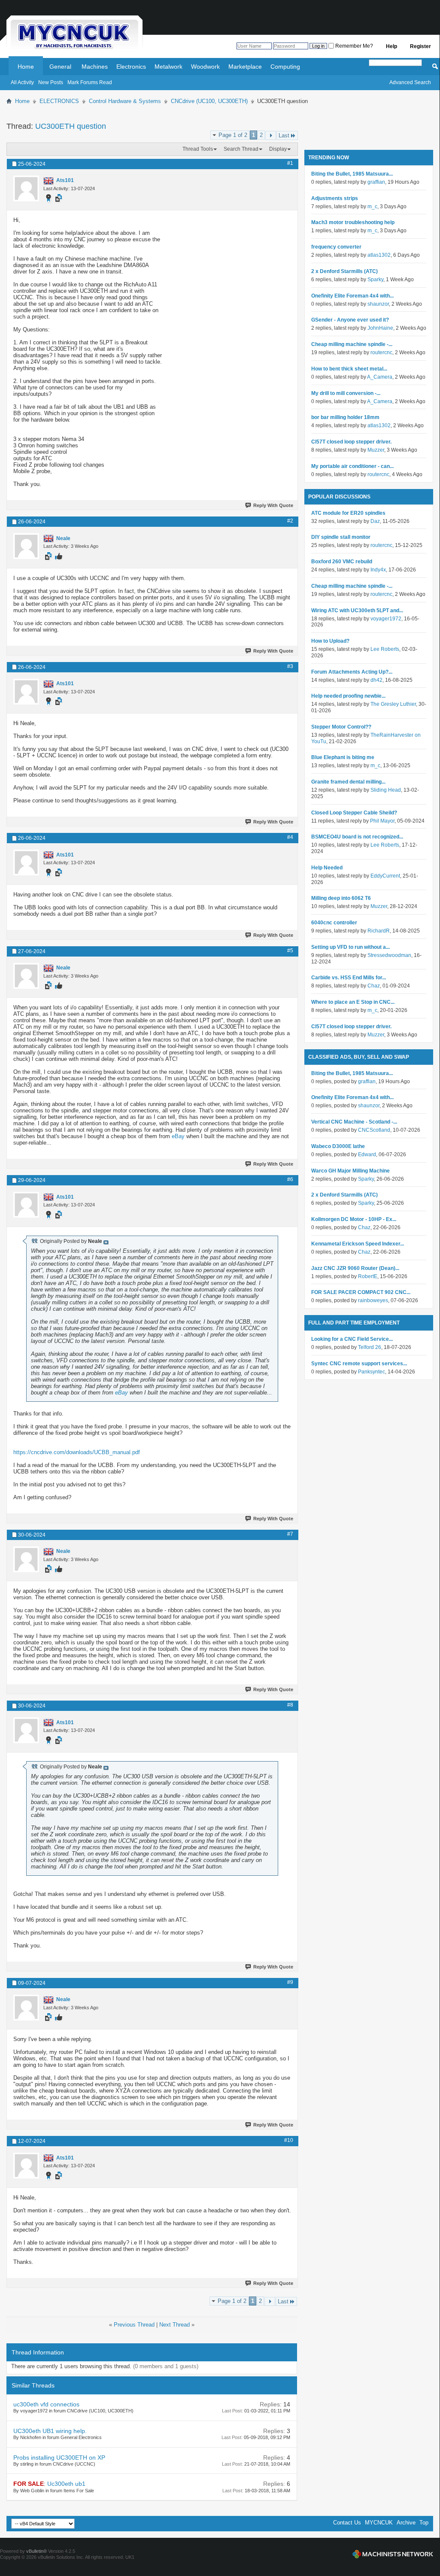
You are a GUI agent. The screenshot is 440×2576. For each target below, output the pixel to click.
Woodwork (205, 67)
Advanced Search (410, 82)
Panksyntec (372, 1372)
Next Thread (174, 2325)
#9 (290, 1982)
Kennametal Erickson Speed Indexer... (358, 1244)
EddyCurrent (385, 876)
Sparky (375, 279)
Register (420, 46)
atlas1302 (379, 255)
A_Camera (380, 377)
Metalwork (168, 67)
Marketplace (245, 67)
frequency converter (336, 247)
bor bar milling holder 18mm (345, 417)
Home (26, 67)
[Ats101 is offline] (26, 188)
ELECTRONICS (59, 101)
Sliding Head (386, 790)
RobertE (368, 1276)
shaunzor (378, 304)
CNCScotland (374, 1130)
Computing (285, 67)
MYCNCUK (379, 2523)
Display (278, 149)
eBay (178, 1136)
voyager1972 (386, 619)
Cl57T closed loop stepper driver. (351, 442)
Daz (375, 521)
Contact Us (347, 2523)
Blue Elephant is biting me (343, 757)
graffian (376, 182)
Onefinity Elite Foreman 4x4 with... (352, 296)
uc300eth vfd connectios (46, 2404)
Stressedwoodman (389, 955)
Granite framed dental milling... (348, 782)
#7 (290, 1534)
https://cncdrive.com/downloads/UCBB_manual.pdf (77, 1452)
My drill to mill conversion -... (346, 393)
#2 (290, 521)
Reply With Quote (273, 505)
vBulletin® (36, 2551)
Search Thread (241, 149)
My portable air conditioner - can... (352, 466)
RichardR (379, 931)
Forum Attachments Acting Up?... (352, 672)
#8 (290, 1705)
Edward (367, 1154)
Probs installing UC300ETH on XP (59, 2458)
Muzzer (376, 450)
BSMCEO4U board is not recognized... (357, 837)
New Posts (51, 82)
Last (284, 135)
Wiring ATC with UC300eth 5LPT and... (357, 611)
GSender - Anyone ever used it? (350, 320)
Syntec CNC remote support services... (359, 1364)
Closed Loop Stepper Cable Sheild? (354, 813)
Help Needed (327, 868)
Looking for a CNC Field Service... (352, 1339)
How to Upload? (330, 641)
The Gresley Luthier (393, 704)
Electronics (131, 67)
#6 (290, 1179)
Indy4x (378, 570)
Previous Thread (134, 2325)
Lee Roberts (385, 649)
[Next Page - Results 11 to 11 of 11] (271, 135)
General (60, 67)
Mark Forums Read (90, 82)
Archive (406, 2523)
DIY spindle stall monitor (341, 537)
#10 (289, 2140)
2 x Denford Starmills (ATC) (344, 271)
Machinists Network (393, 2554)
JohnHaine (380, 328)
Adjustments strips (335, 198)
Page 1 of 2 (233, 135)
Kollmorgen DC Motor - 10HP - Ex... (354, 1219)
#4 (290, 837)
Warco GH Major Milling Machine (350, 1171)
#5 (290, 951)
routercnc (381, 352)
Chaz (374, 986)
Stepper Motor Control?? (341, 727)
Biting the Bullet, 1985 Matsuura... (352, 174)
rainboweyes (373, 1300)
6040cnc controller (334, 923)
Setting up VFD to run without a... (350, 947)
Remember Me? (354, 46)
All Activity (22, 82)
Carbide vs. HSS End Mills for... (349, 978)
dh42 (376, 680)
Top (424, 2523)
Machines (95, 67)
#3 (290, 666)
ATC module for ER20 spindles (348, 513)
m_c (372, 207)
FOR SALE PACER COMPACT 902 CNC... (361, 1292)
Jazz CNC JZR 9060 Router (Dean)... (355, 1268)
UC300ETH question (71, 126)
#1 (290, 163)
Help (391, 46)
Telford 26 (370, 1347)
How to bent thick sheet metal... (349, 369)
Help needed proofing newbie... (348, 696)
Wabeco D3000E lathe (338, 1146)
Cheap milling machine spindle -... (352, 344)
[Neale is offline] (26, 546)
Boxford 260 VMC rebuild (342, 562)
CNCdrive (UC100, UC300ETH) (209, 101)
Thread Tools (198, 149)
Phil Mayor (382, 821)
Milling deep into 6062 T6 (341, 898)
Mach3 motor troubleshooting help (353, 222)
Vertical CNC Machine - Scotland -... (354, 1122)
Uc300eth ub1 (66, 2484)
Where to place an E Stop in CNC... (353, 1002)
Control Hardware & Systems (125, 101)
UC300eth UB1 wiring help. (50, 2431)
